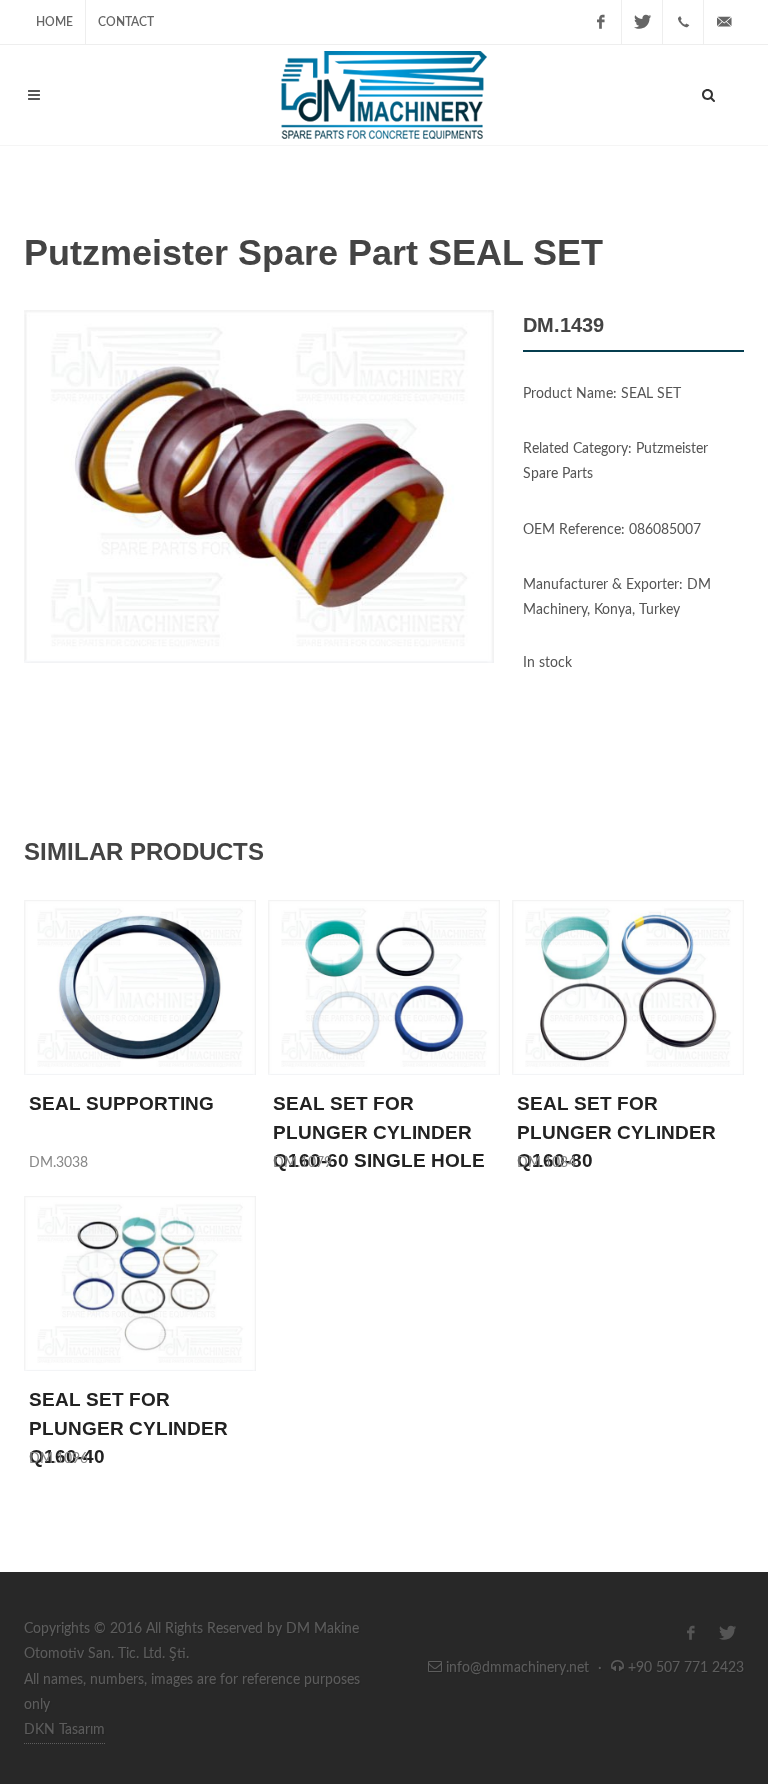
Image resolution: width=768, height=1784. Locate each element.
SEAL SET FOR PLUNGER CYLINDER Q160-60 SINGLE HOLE (379, 1132)
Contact (126, 22)
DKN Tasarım (64, 1730)
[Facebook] (601, 22)
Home (54, 22)
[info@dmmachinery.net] (724, 22)
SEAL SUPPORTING (121, 1103)
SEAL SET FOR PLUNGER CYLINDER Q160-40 (128, 1428)
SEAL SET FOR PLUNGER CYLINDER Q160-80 (616, 1132)
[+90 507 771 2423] (683, 22)
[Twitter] (642, 22)
